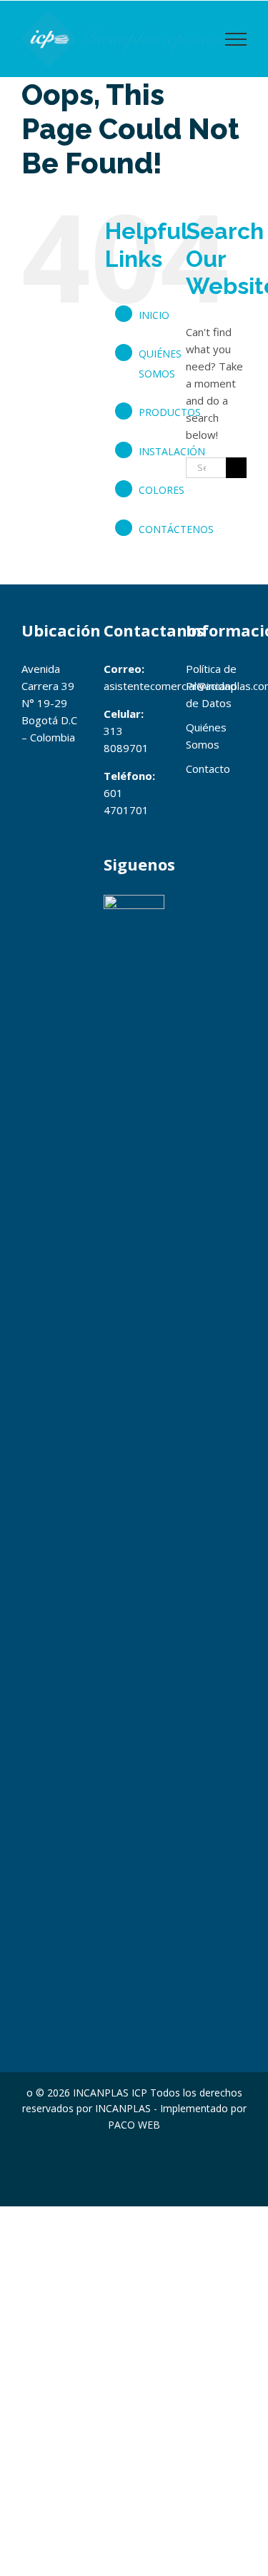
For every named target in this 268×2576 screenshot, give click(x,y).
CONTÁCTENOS (176, 529)
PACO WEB (134, 2125)
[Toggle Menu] (236, 39)
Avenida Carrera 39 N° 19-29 (48, 686)
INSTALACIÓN (172, 451)
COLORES (162, 490)
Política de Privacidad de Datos (211, 686)
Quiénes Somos (206, 736)
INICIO (154, 315)
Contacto (208, 769)
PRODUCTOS (170, 412)
